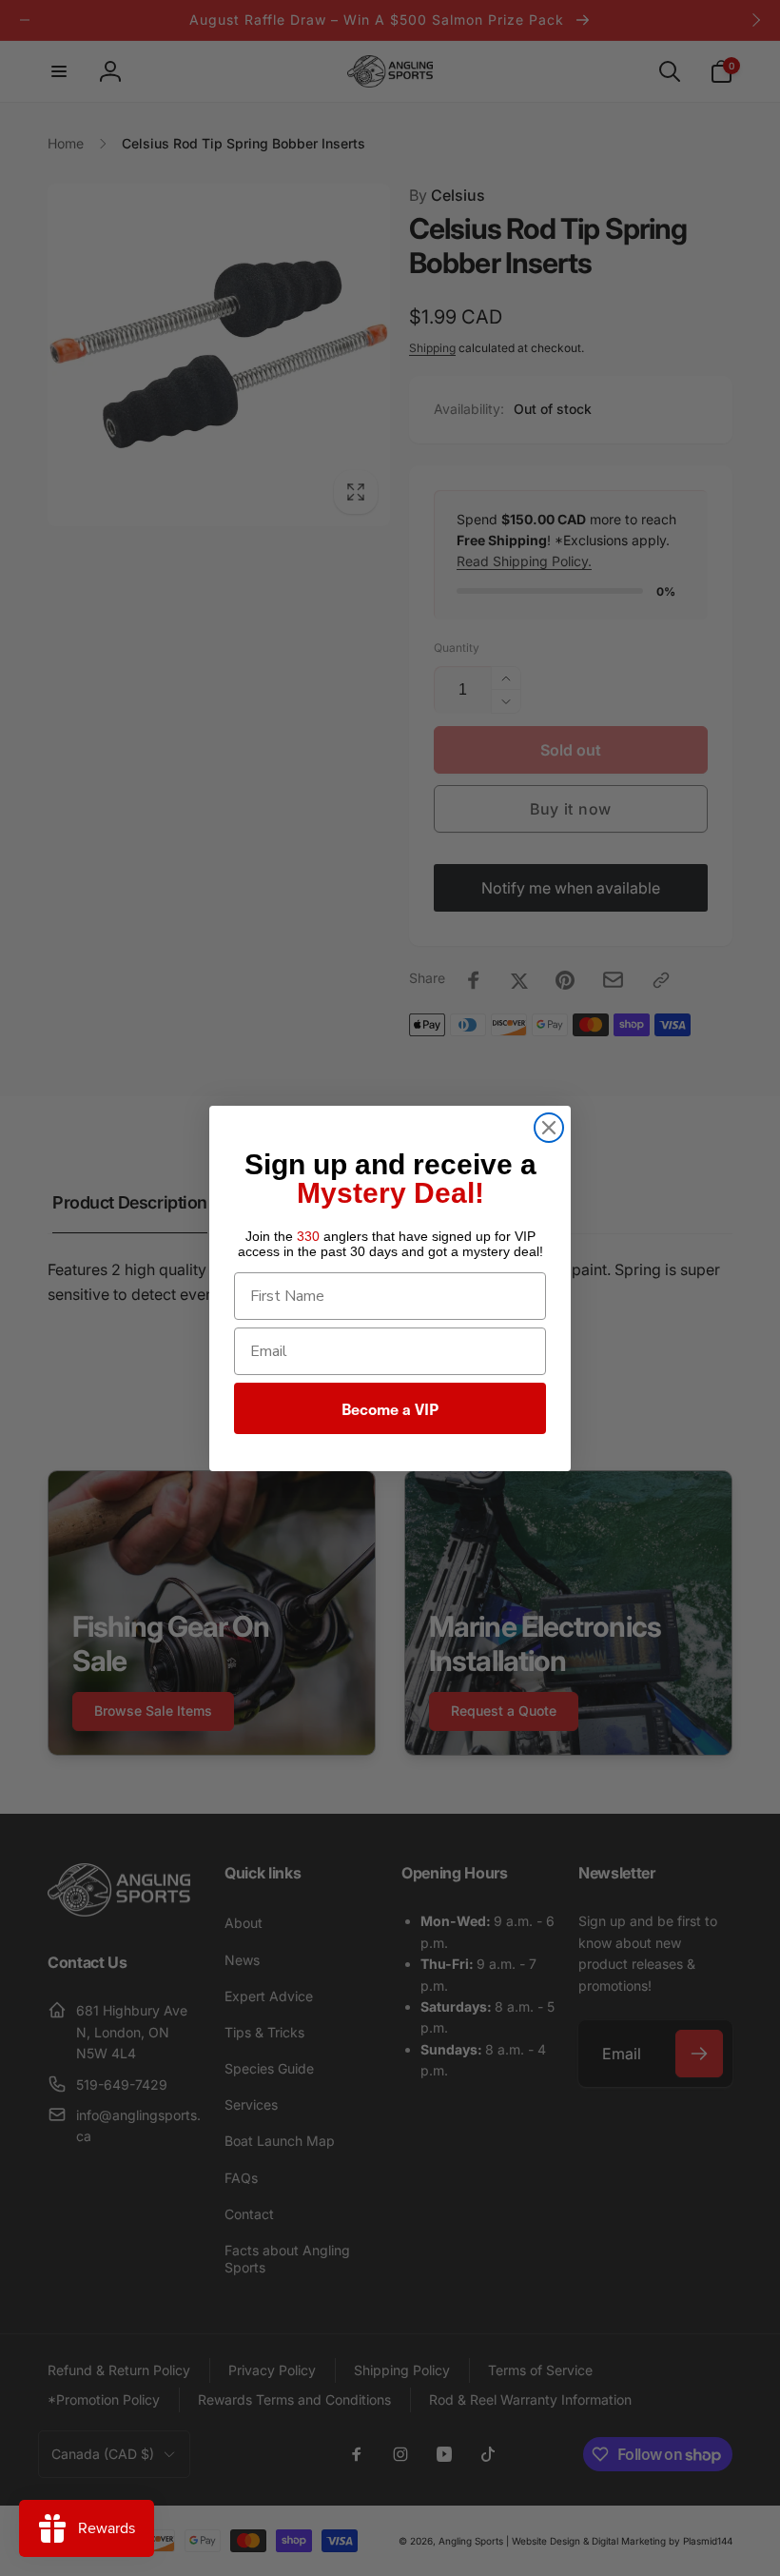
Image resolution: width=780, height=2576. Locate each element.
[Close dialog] (549, 1128)
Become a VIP (390, 1408)
